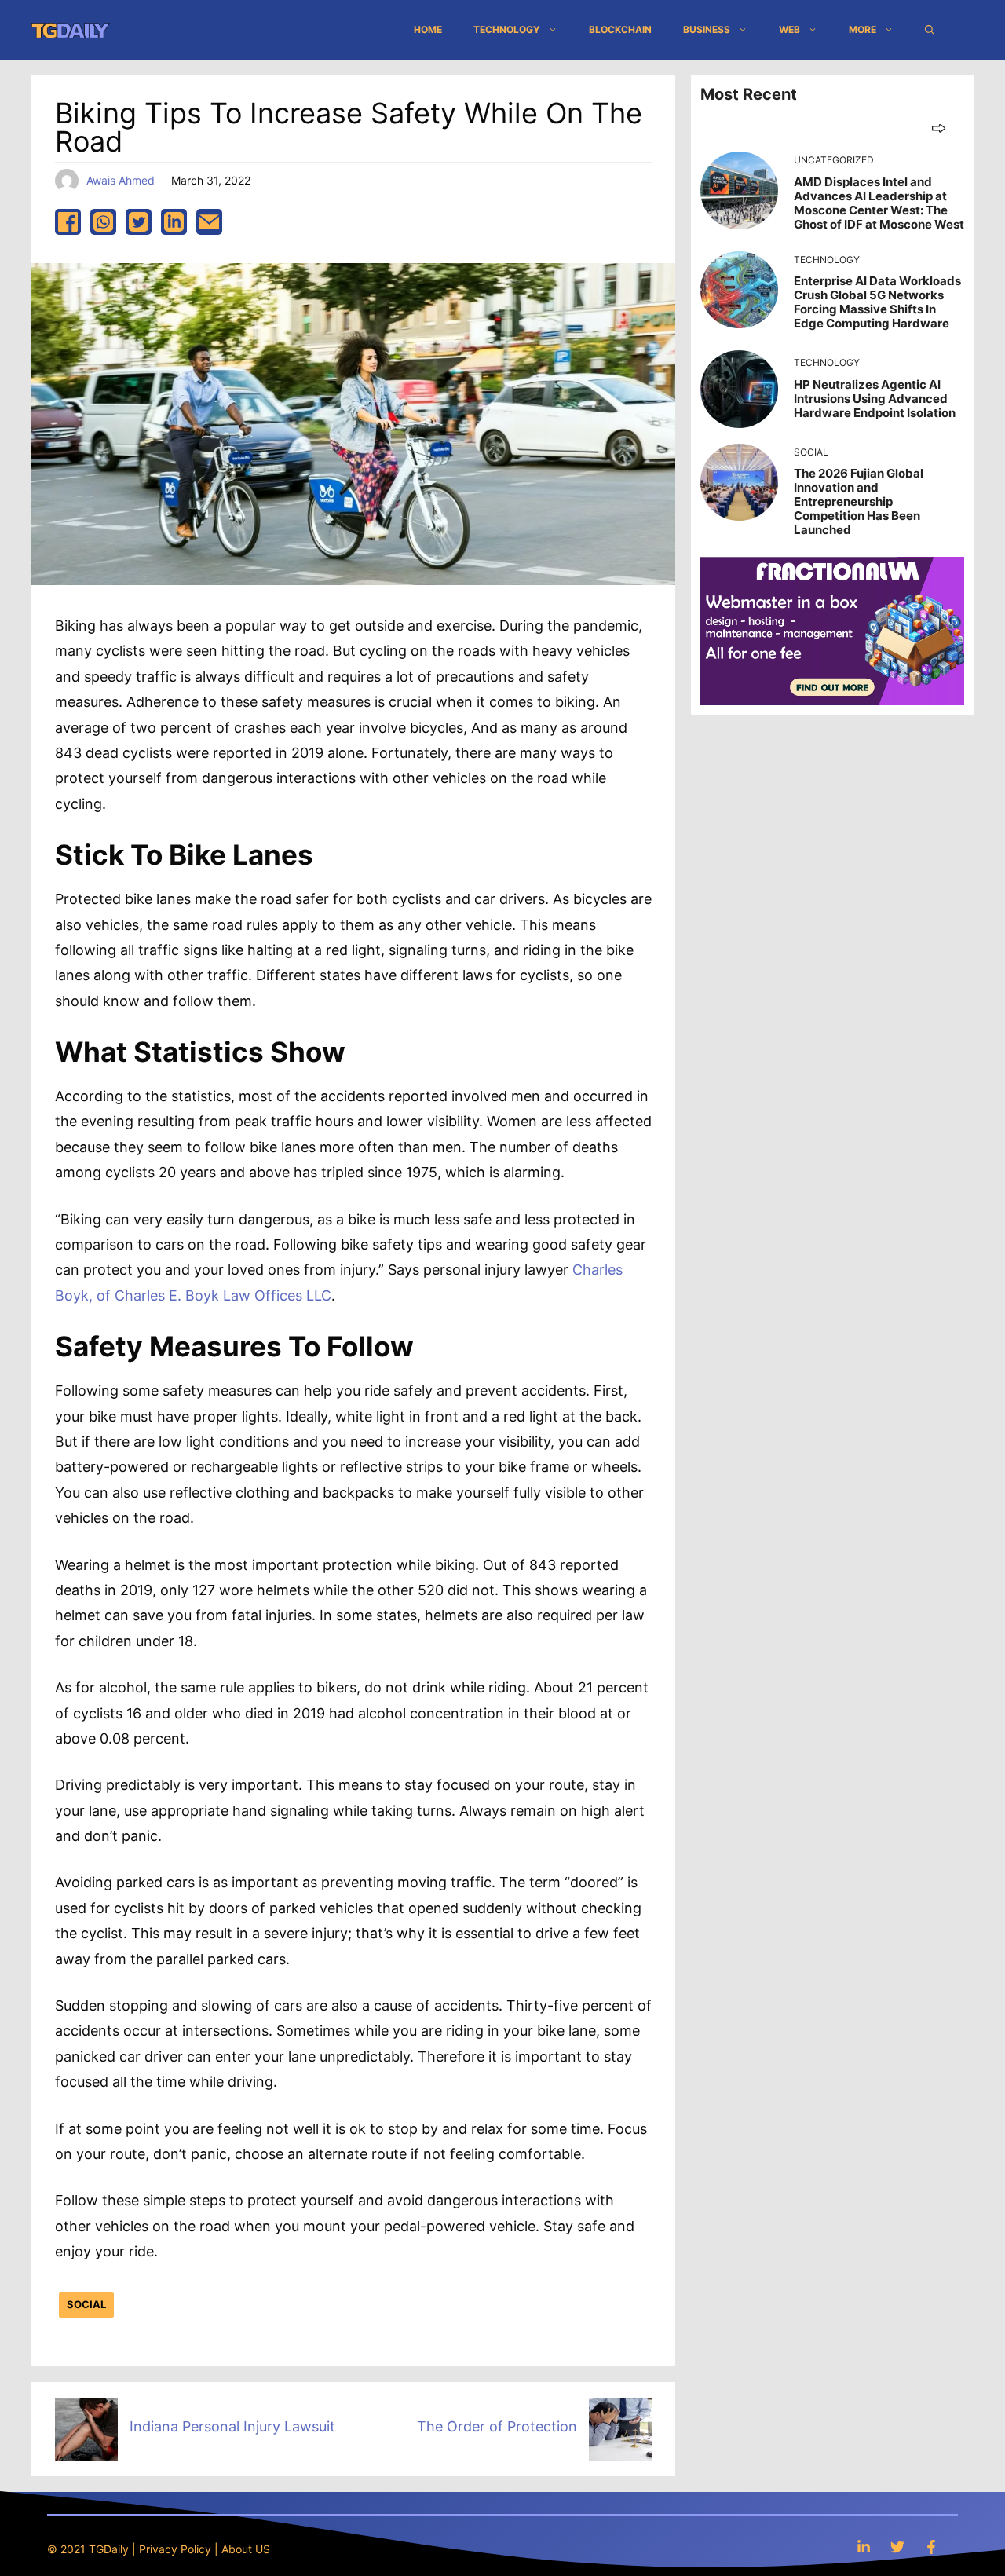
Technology (507, 29)
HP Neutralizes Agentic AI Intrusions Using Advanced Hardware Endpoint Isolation (875, 399)
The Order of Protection (497, 2426)
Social (86, 2304)
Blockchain (620, 29)
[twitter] (139, 222)
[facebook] (68, 222)
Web (789, 29)
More (862, 29)
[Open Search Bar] (930, 30)
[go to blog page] (939, 128)
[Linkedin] (864, 2547)
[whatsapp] (103, 222)
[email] (209, 222)
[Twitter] (897, 2547)
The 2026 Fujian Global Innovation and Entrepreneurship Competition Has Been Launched (859, 501)
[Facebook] (931, 2547)
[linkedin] (174, 222)
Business (707, 29)
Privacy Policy (175, 2549)
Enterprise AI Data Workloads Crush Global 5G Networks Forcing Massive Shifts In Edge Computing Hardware (877, 302)
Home (428, 29)
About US (246, 2549)
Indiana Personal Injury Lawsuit (232, 2426)
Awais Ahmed (121, 180)
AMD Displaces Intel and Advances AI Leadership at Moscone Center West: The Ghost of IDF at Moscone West (879, 203)
